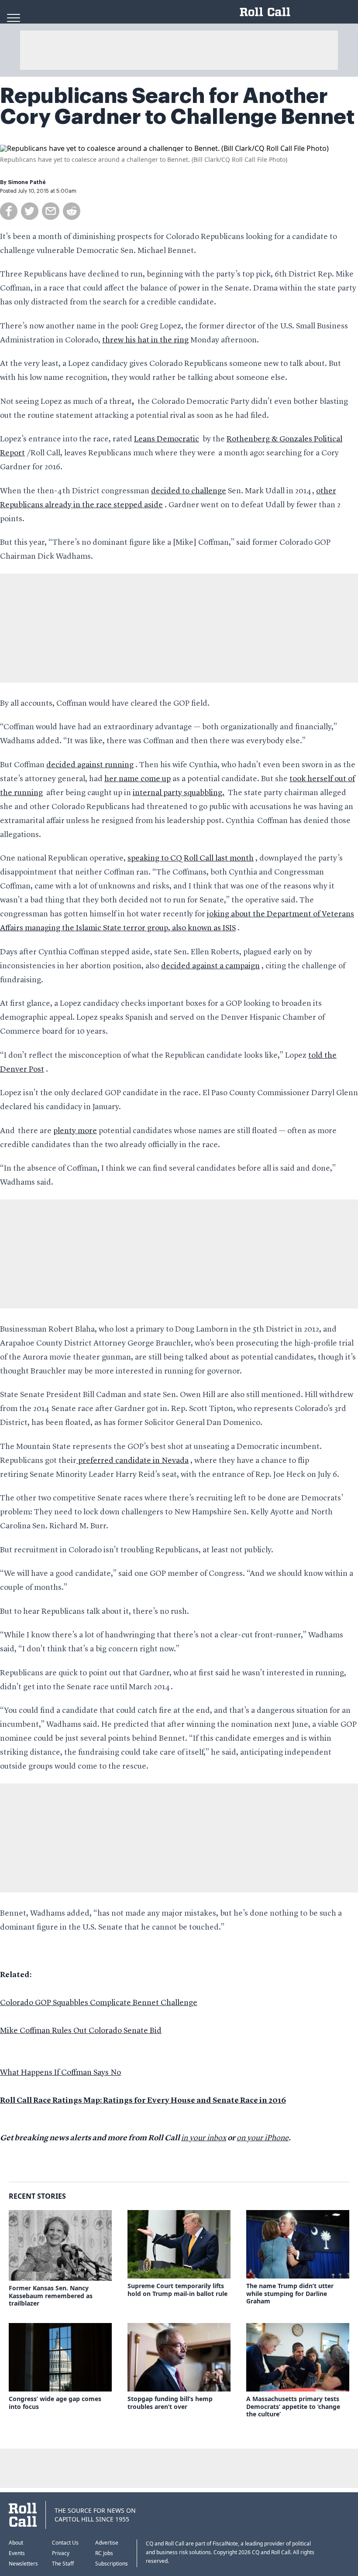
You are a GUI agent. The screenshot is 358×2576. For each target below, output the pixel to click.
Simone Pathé (27, 182)
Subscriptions (112, 2564)
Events (17, 2553)
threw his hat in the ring (145, 340)
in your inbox (204, 2138)
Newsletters (23, 2564)
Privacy (61, 2553)
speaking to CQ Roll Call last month (191, 858)
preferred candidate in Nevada (133, 1461)
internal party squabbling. (179, 793)
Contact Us (65, 2543)
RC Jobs (104, 2553)
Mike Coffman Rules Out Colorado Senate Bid (81, 2031)
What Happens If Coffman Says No (60, 2073)
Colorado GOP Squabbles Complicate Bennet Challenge (99, 2003)
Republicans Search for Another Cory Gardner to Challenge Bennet (177, 106)
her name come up (138, 779)
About (16, 2543)
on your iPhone (263, 2138)
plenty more (75, 1131)
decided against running (90, 765)
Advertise (107, 2543)
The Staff (63, 2564)
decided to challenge (189, 491)
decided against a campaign (210, 966)
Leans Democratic (167, 439)
